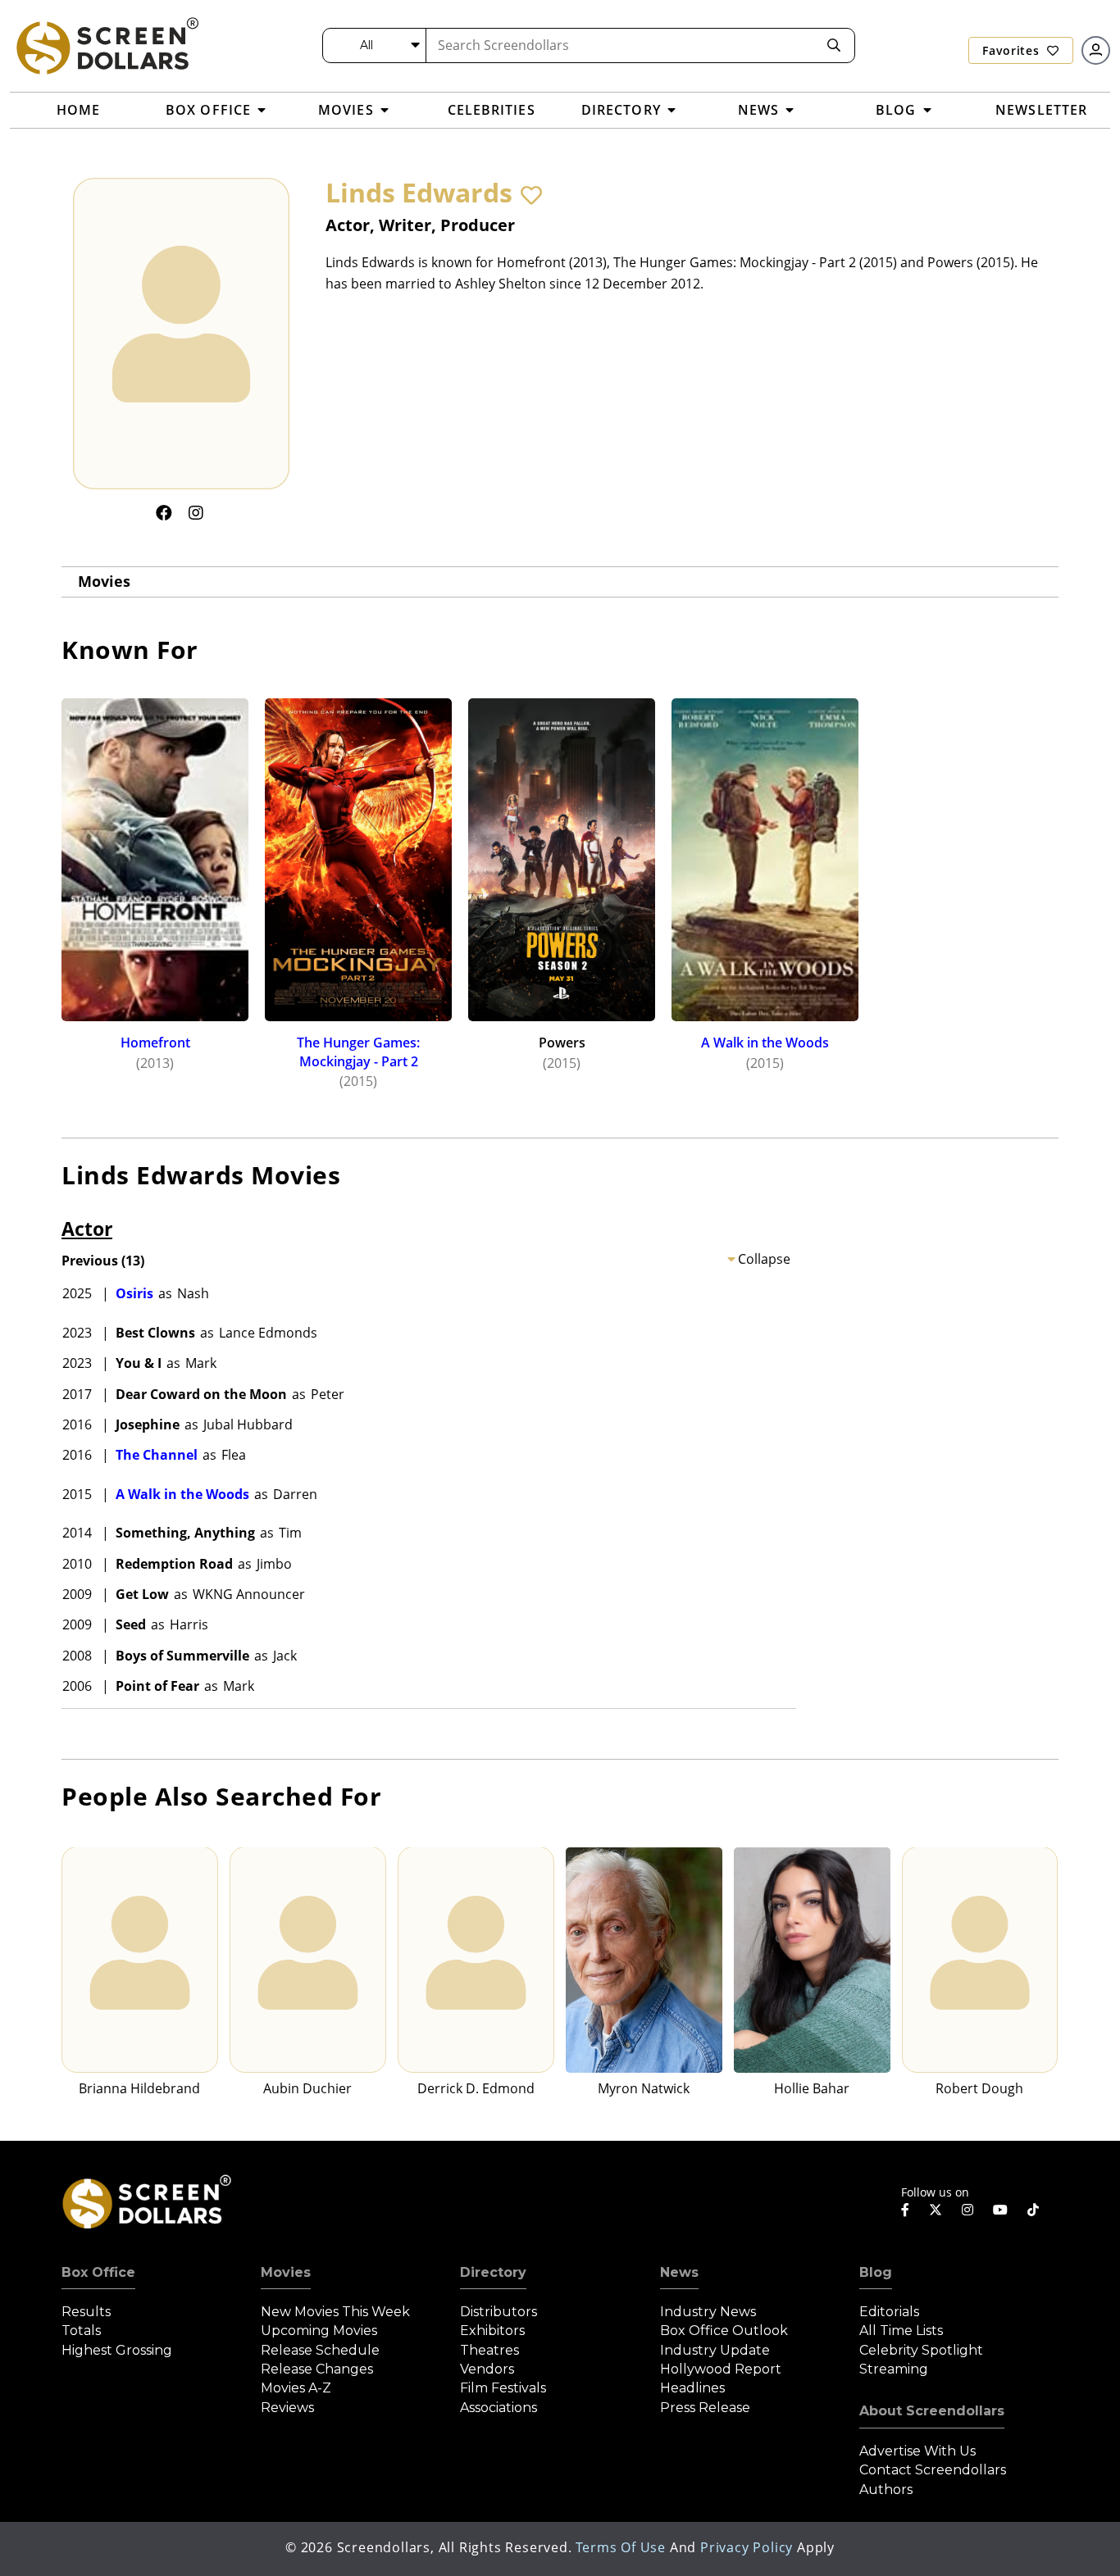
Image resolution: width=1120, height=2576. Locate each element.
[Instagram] (196, 513)
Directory (493, 2272)
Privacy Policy (747, 2547)
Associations (499, 2408)
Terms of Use (621, 2547)
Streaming (894, 2369)
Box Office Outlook (724, 2331)
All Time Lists (901, 2331)
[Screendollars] (107, 45)
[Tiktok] (1033, 2210)
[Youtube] (1000, 2210)
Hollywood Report (721, 2369)
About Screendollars (932, 2411)
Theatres (489, 2350)
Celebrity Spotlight (921, 2350)
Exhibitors (492, 2331)
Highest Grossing (117, 2350)
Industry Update (715, 2350)
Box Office (98, 2272)
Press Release (705, 2408)
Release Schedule (320, 2350)
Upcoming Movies (319, 2331)
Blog (876, 2272)
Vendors (487, 2369)
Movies (104, 581)
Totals (81, 2331)
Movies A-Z (296, 2388)
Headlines (692, 2388)
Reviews (287, 2408)
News (679, 2272)
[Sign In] (1096, 50)
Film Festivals (503, 2388)
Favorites (1013, 50)
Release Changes (317, 2369)
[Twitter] (936, 2209)
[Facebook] (164, 513)
